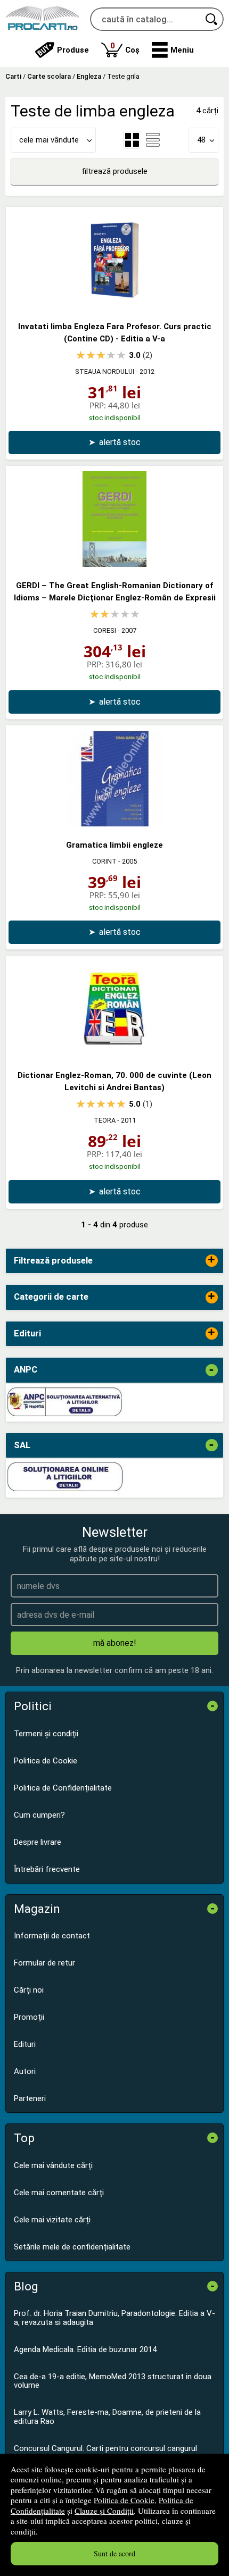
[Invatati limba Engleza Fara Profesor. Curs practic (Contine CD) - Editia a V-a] (114, 305)
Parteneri (30, 2098)
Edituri (25, 2044)
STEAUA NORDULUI (105, 371)
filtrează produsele (114, 171)
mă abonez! (115, 1643)
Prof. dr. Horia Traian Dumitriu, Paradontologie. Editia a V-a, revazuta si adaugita (114, 2318)
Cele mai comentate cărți (59, 2193)
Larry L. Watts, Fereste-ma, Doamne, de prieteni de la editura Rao (107, 2417)
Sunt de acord (114, 2553)
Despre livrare (38, 1842)
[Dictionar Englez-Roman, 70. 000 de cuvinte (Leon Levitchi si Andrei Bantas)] (114, 1054)
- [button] (211, 1370)
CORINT (104, 861)
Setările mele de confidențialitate (72, 2247)
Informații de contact (52, 1936)
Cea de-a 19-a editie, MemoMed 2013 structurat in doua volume (113, 2381)
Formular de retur (44, 1963)
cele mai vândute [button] (49, 140)
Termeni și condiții (46, 1734)
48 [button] (201, 140)
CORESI (105, 630)
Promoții (29, 2017)
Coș (125, 48)
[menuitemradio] (153, 140)
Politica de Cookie (124, 2500)
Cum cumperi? (39, 1815)
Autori (25, 2071)
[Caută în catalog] (212, 19)
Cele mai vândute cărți (53, 2165)
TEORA (105, 1120)
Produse (73, 50)
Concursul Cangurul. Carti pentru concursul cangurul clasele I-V (105, 2453)
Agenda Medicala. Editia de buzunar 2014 (85, 2349)
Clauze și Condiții (104, 2511)
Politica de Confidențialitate (63, 1788)
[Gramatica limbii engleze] (114, 824)
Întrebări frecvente (47, 1869)
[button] (173, 50)
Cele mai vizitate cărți (52, 2220)
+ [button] (211, 1261)
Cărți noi (29, 1990)
